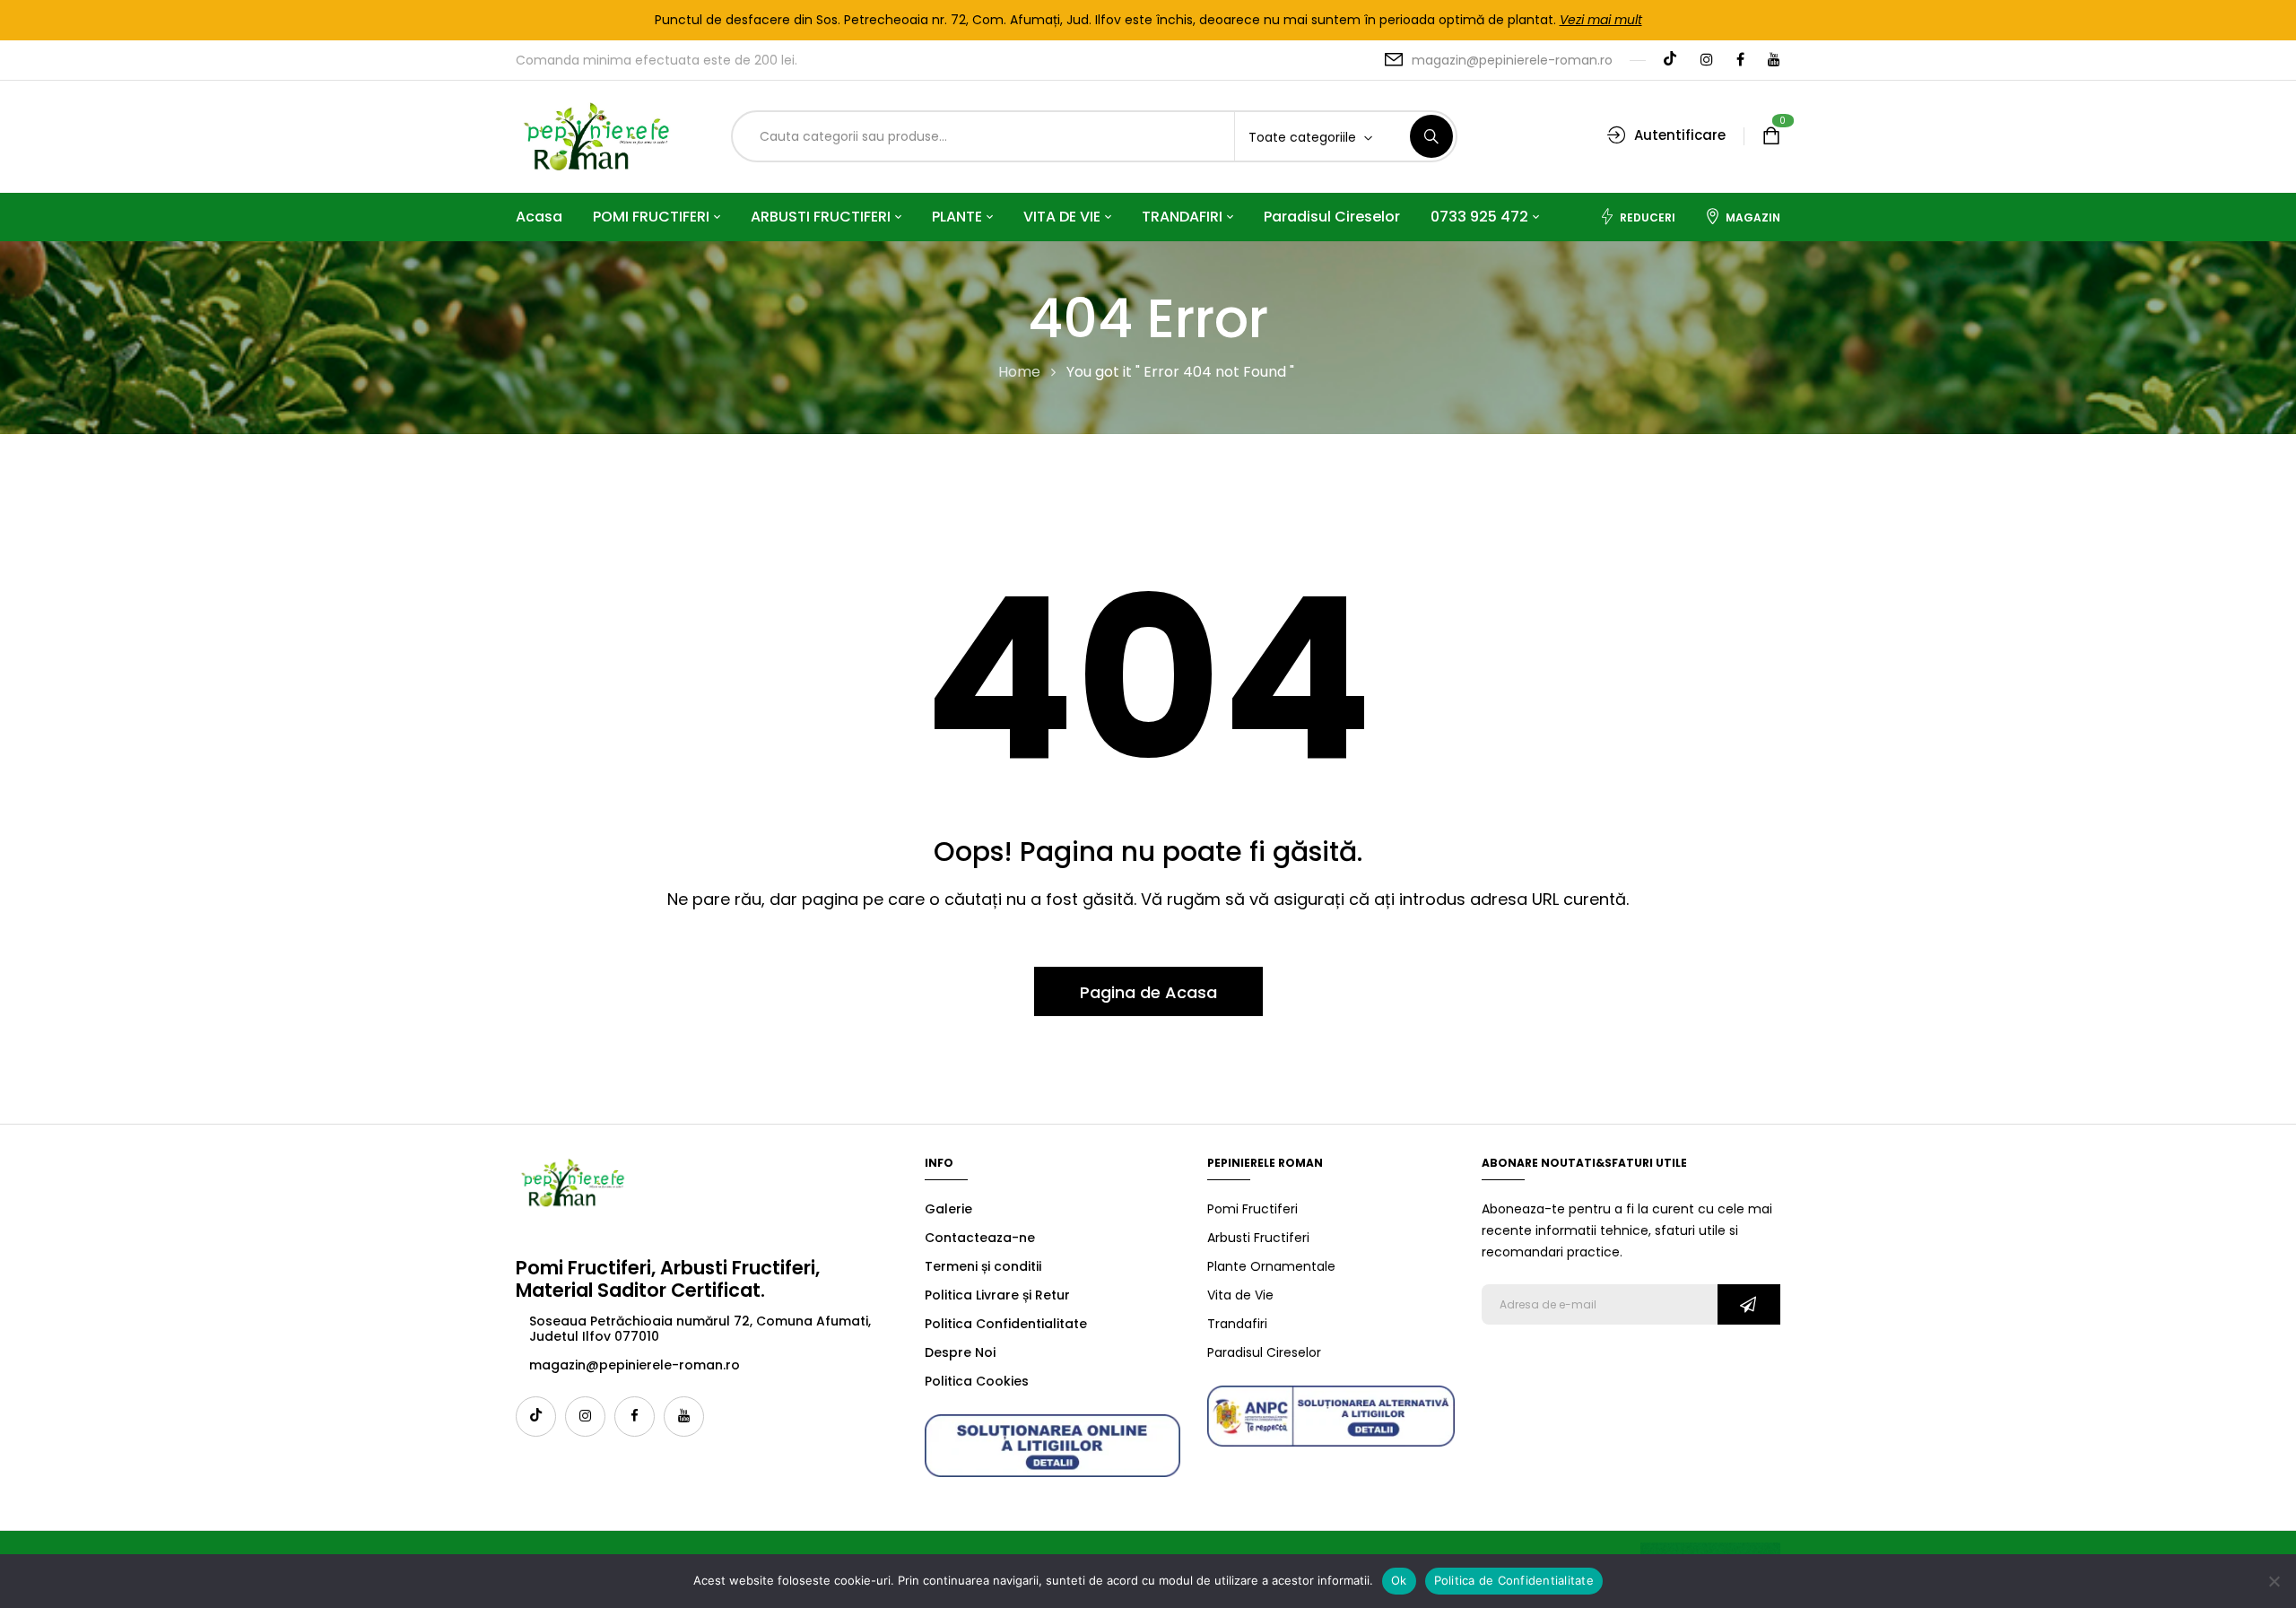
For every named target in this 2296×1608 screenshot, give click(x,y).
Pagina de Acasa (1148, 992)
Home (1019, 372)
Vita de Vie (1240, 1295)
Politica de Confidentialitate (1514, 1580)
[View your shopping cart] (1771, 137)
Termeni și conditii (983, 1266)
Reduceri (1648, 217)
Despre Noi (960, 1352)
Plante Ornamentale (1271, 1266)
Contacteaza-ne (980, 1238)
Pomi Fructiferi (1252, 1209)
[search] (1431, 136)
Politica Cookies (977, 1381)
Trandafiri (1237, 1324)
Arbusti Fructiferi (1258, 1238)
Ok (1399, 1580)
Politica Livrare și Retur (997, 1295)
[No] (2274, 1581)
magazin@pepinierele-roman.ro (1512, 60)
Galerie (948, 1209)
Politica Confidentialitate (1006, 1324)
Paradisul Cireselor (1264, 1352)
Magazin (1753, 217)
